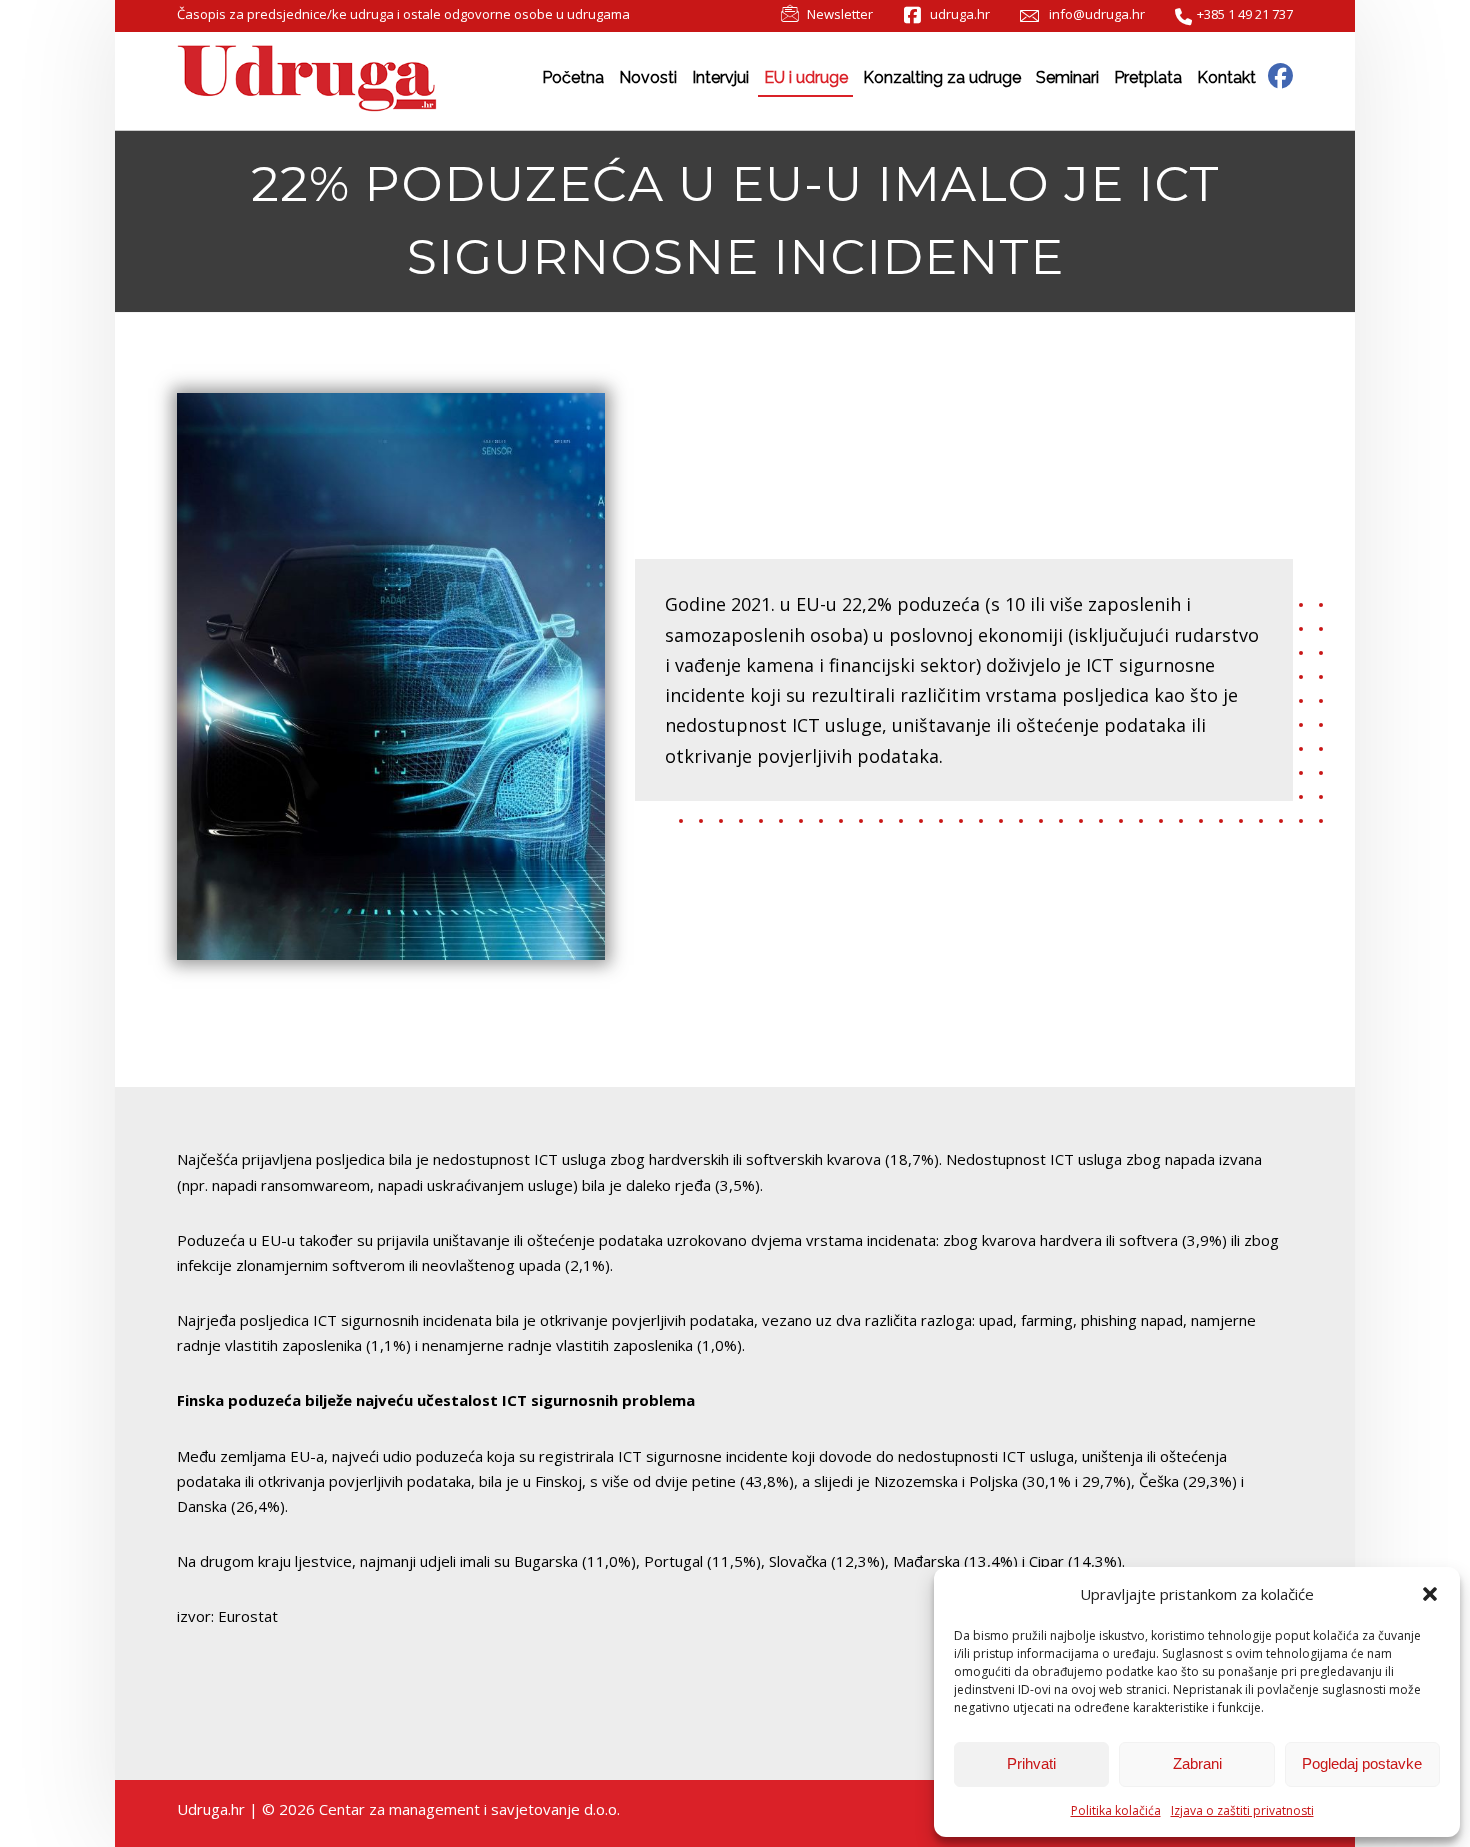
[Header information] (1280, 75)
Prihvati (1031, 1763)
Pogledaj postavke (1362, 1763)
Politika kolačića (1116, 1810)
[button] (1430, 1594)
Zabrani (1197, 1763)
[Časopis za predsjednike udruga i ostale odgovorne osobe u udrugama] (307, 79)
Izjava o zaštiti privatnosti (1242, 1810)
